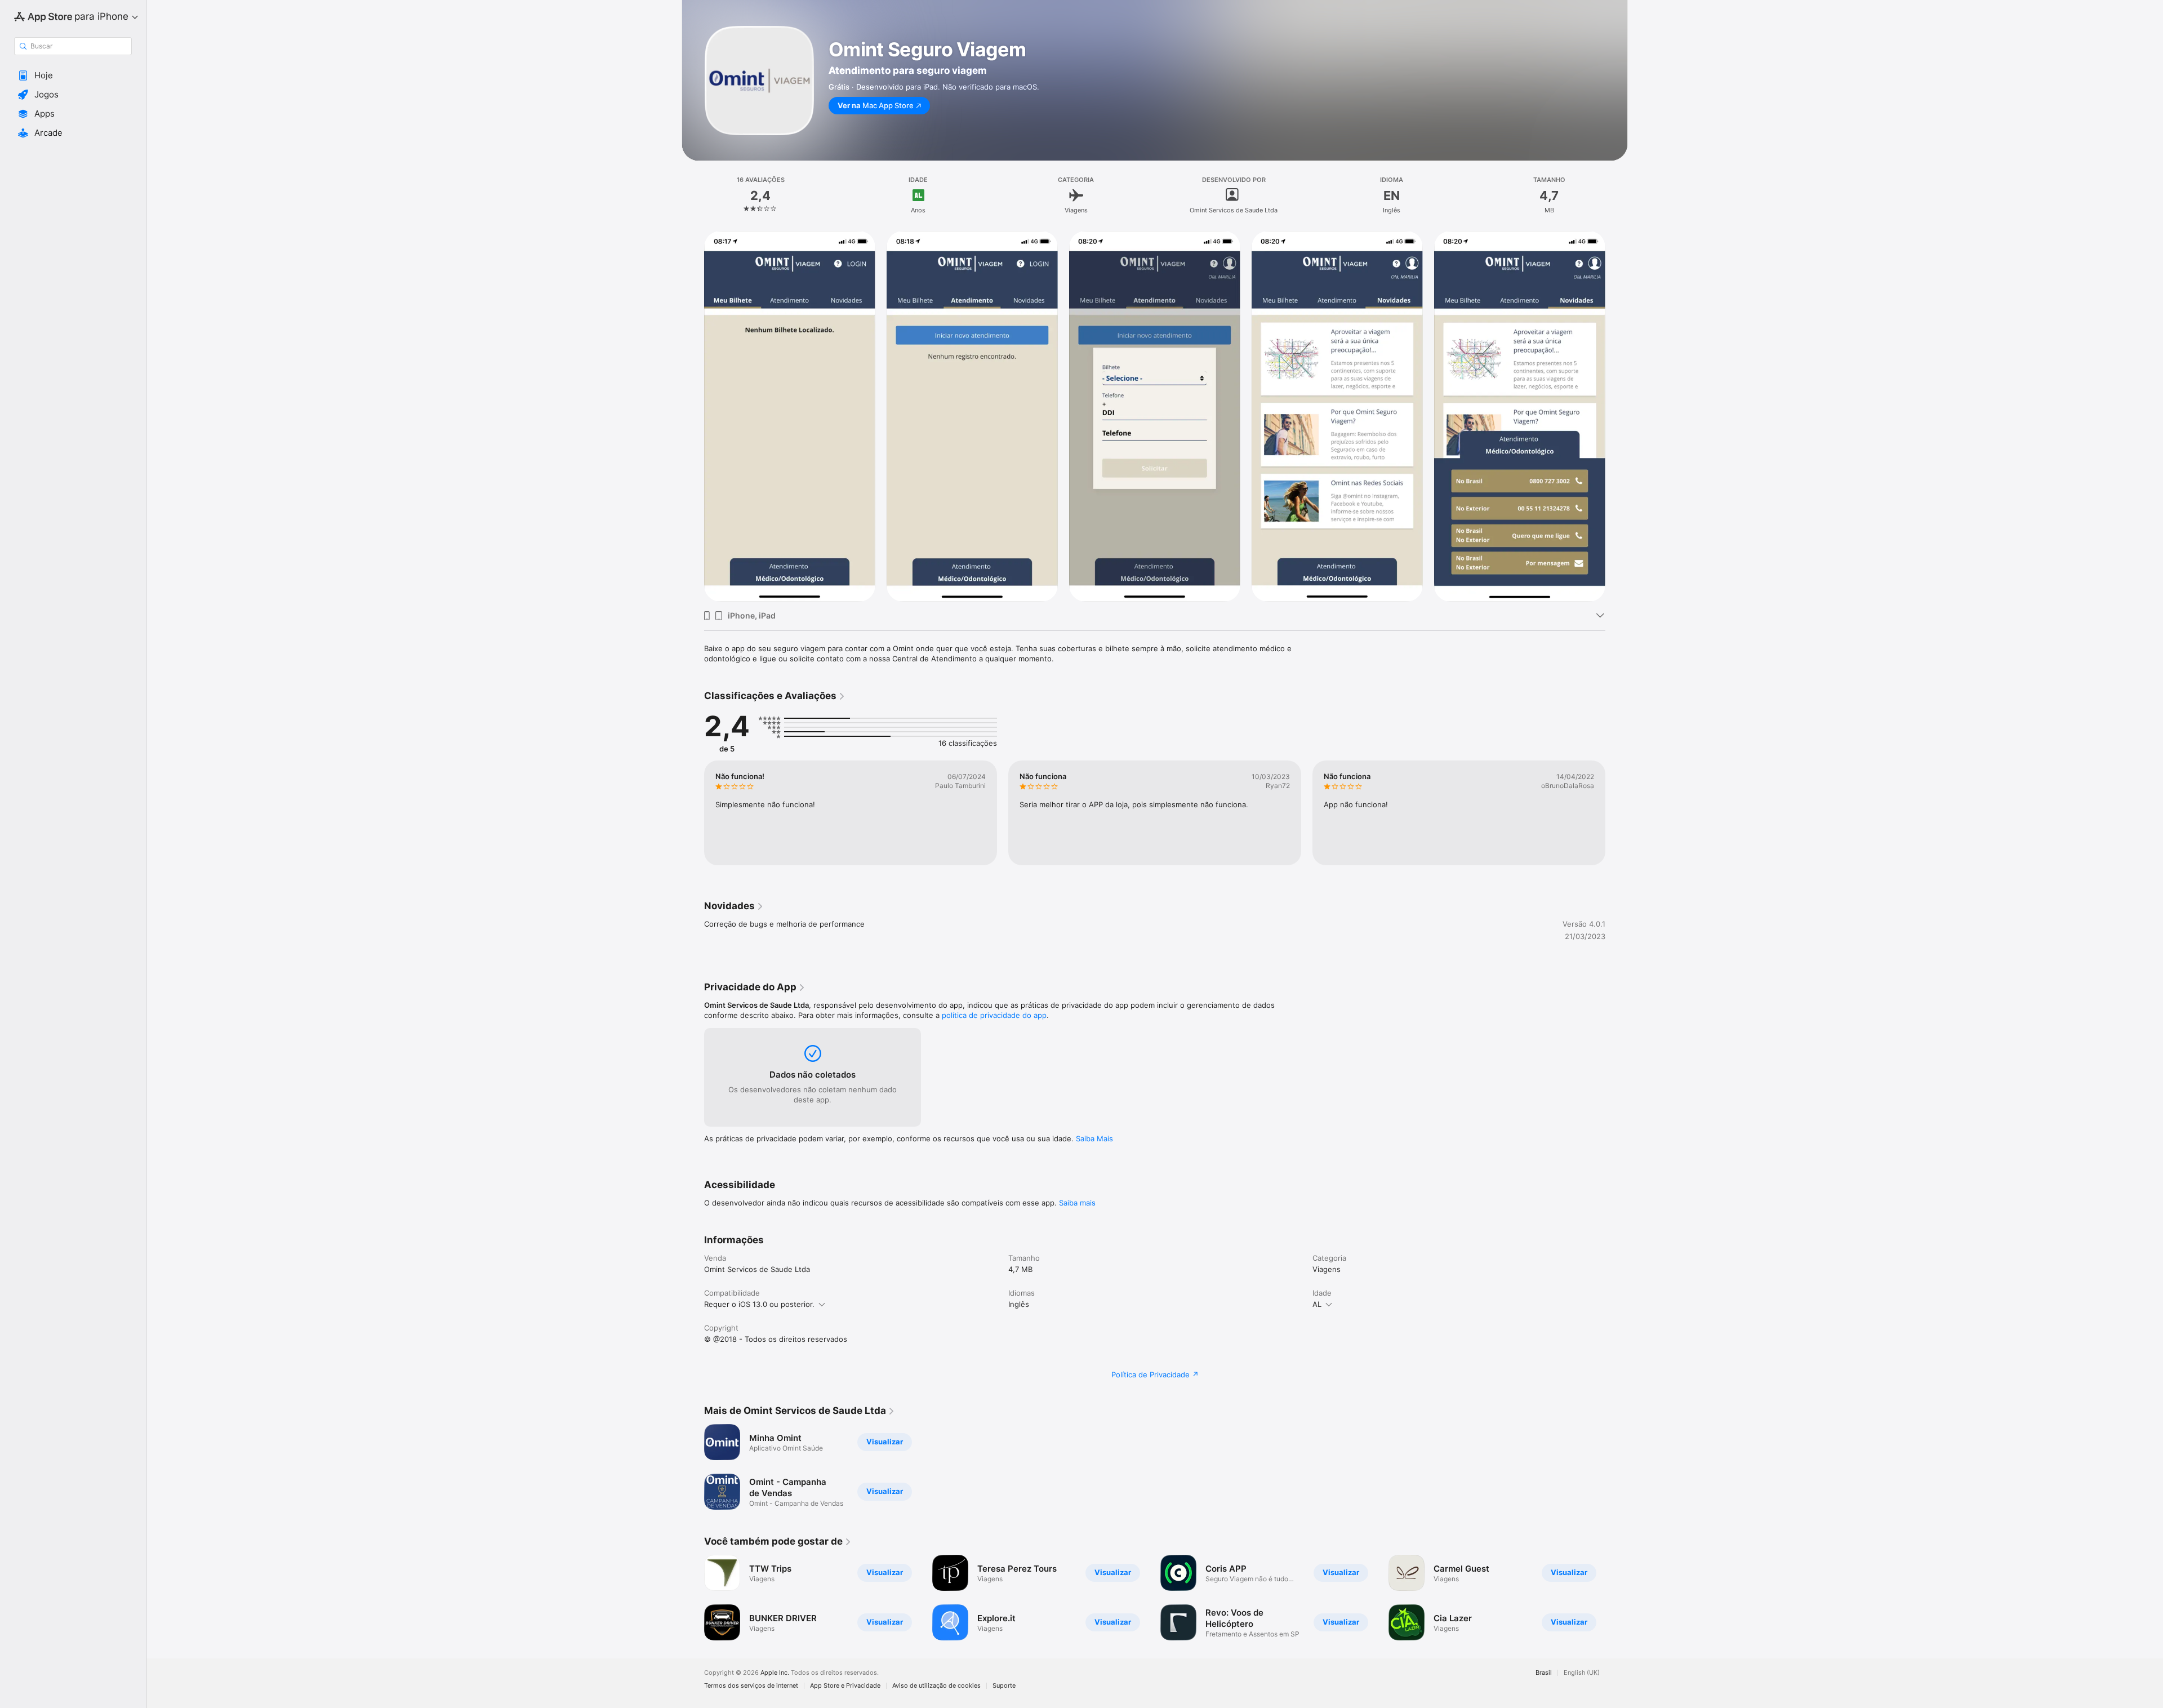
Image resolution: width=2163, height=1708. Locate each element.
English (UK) (1582, 1673)
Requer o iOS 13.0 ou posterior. (759, 1304)
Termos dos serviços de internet (751, 1686)
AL (1317, 1304)
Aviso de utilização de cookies (936, 1686)
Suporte (1004, 1686)
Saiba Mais (1094, 1138)
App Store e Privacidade (845, 1686)
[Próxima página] (1617, 416)
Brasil (1544, 1673)
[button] (73, 75)
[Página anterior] (693, 416)
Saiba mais (1077, 1203)
